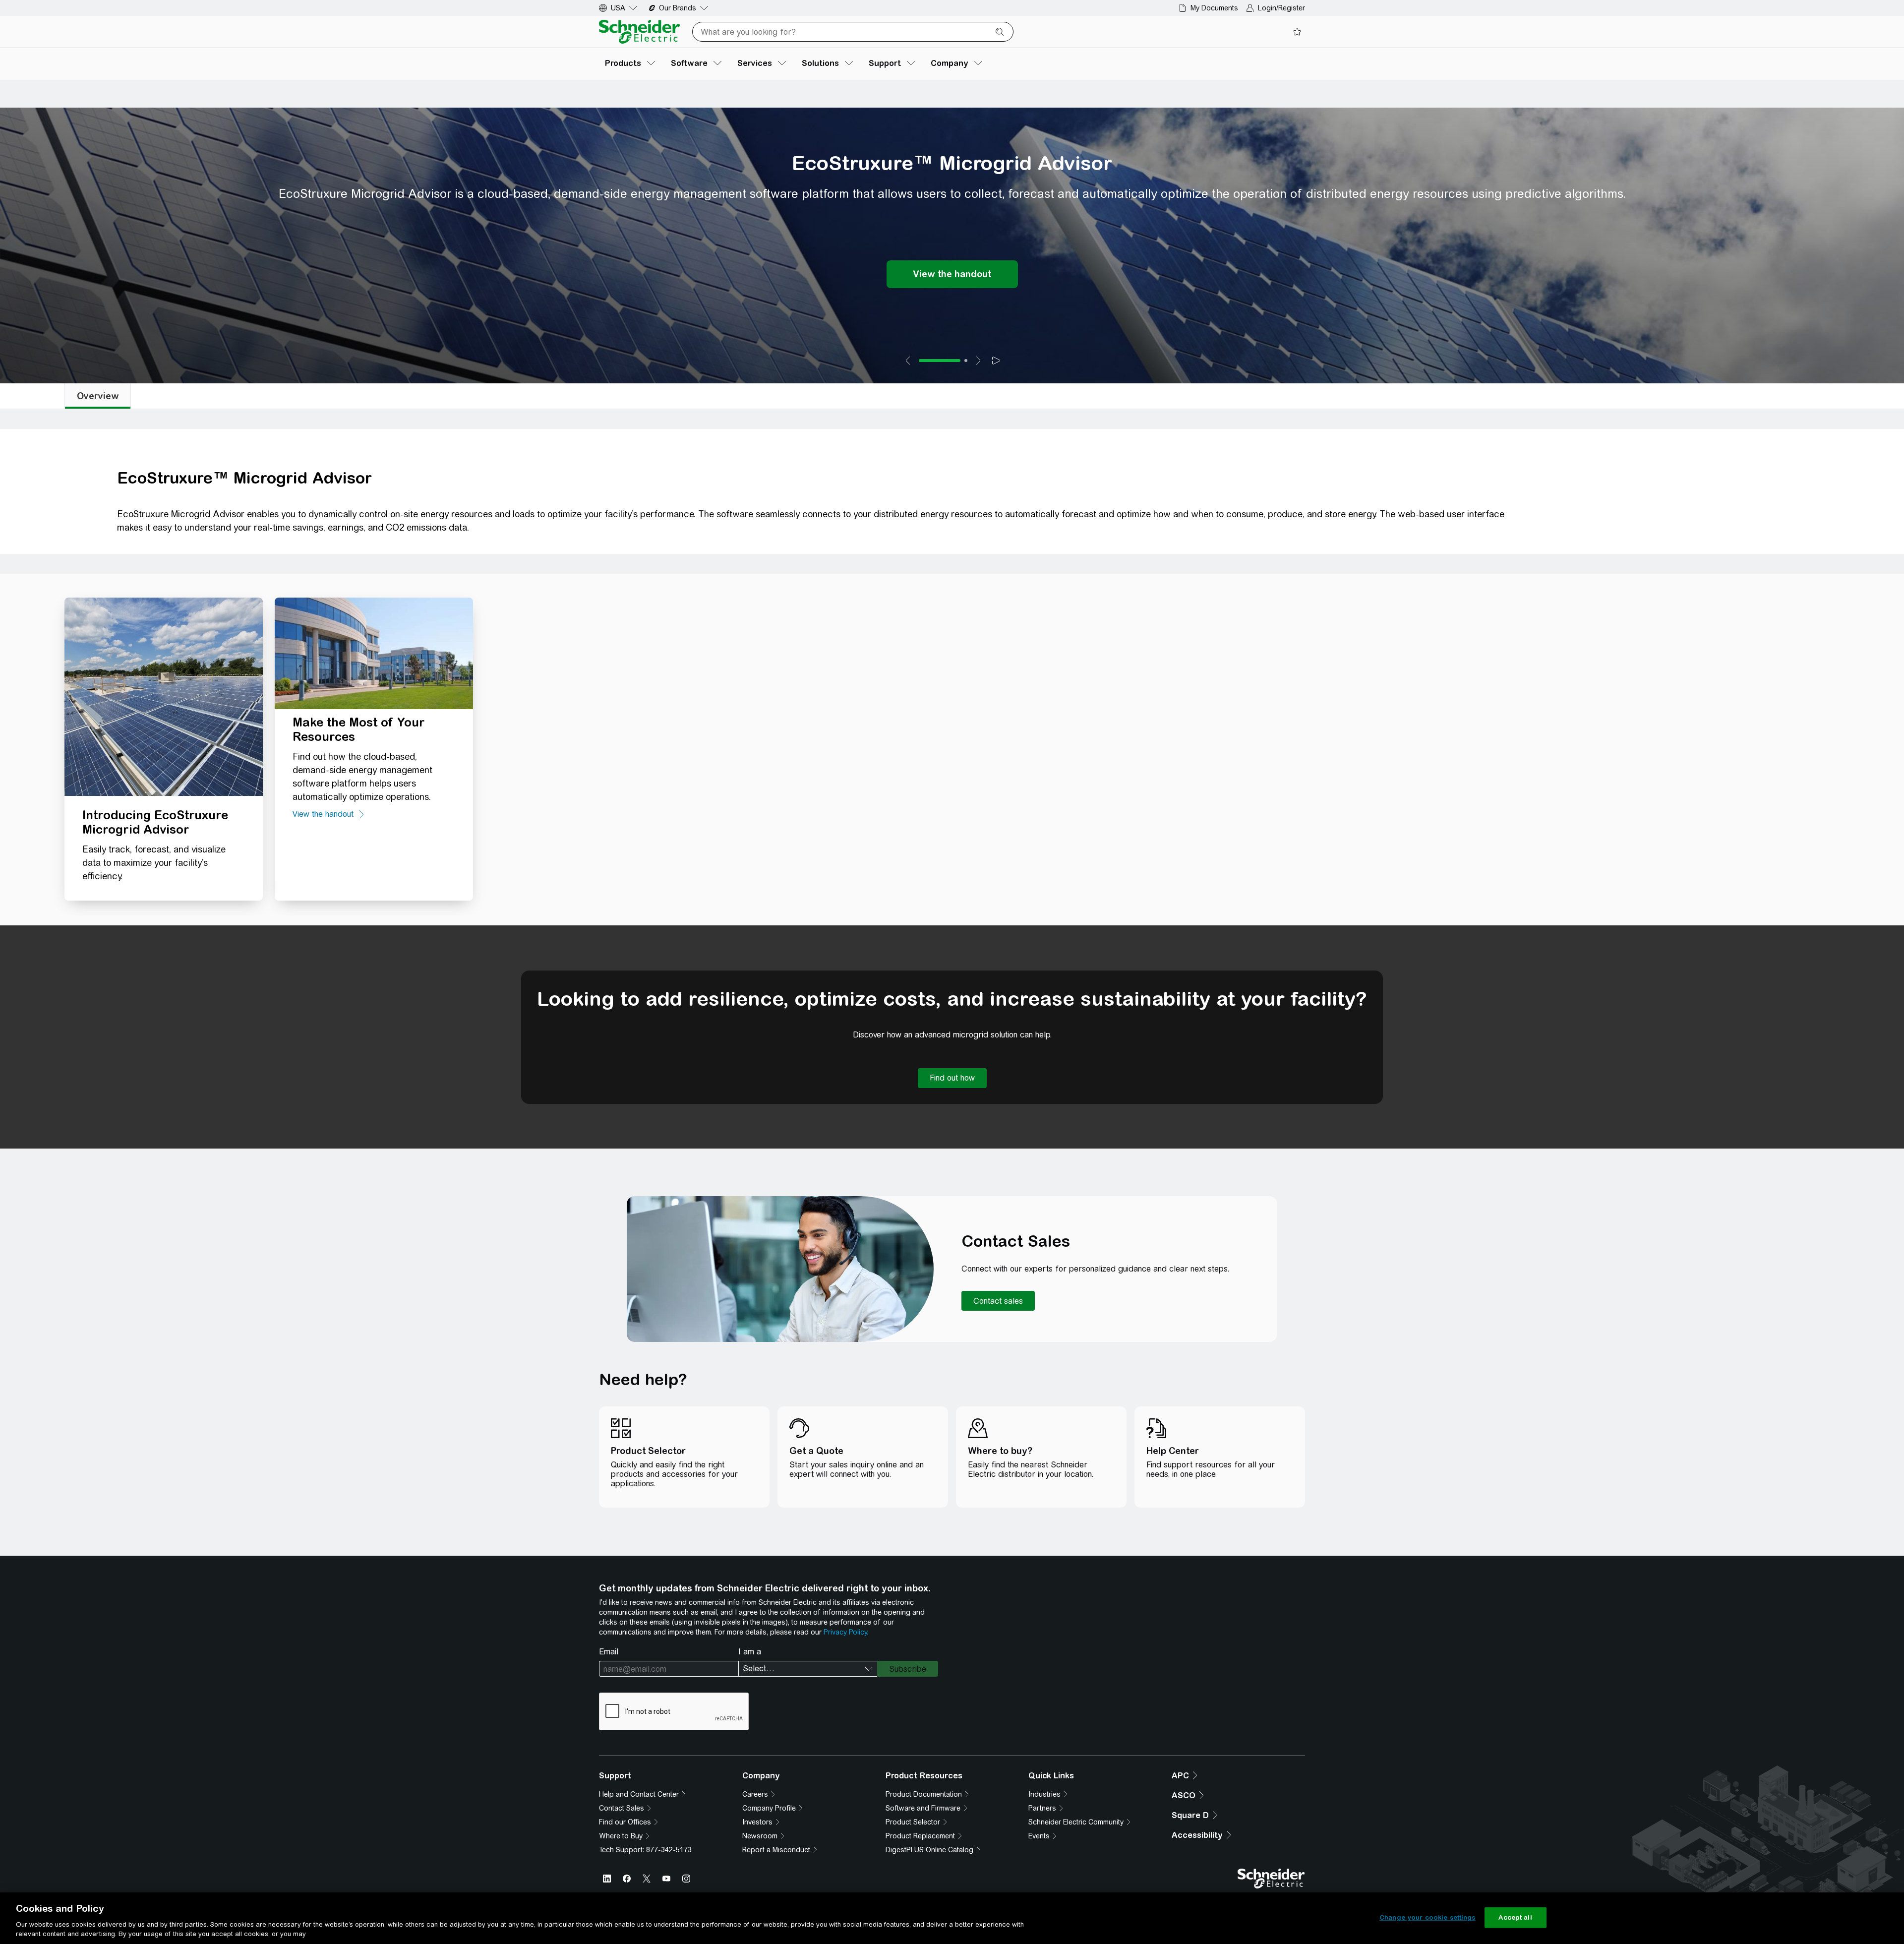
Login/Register (1281, 8)
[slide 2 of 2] (966, 361)
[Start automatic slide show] (996, 361)
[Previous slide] (908, 361)
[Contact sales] (998, 1301)
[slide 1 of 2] (940, 361)
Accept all (1515, 1917)
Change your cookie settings (1428, 1917)
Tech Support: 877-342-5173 (645, 1850)
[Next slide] (978, 361)
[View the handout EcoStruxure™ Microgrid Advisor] (952, 274)
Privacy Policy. (846, 1632)
